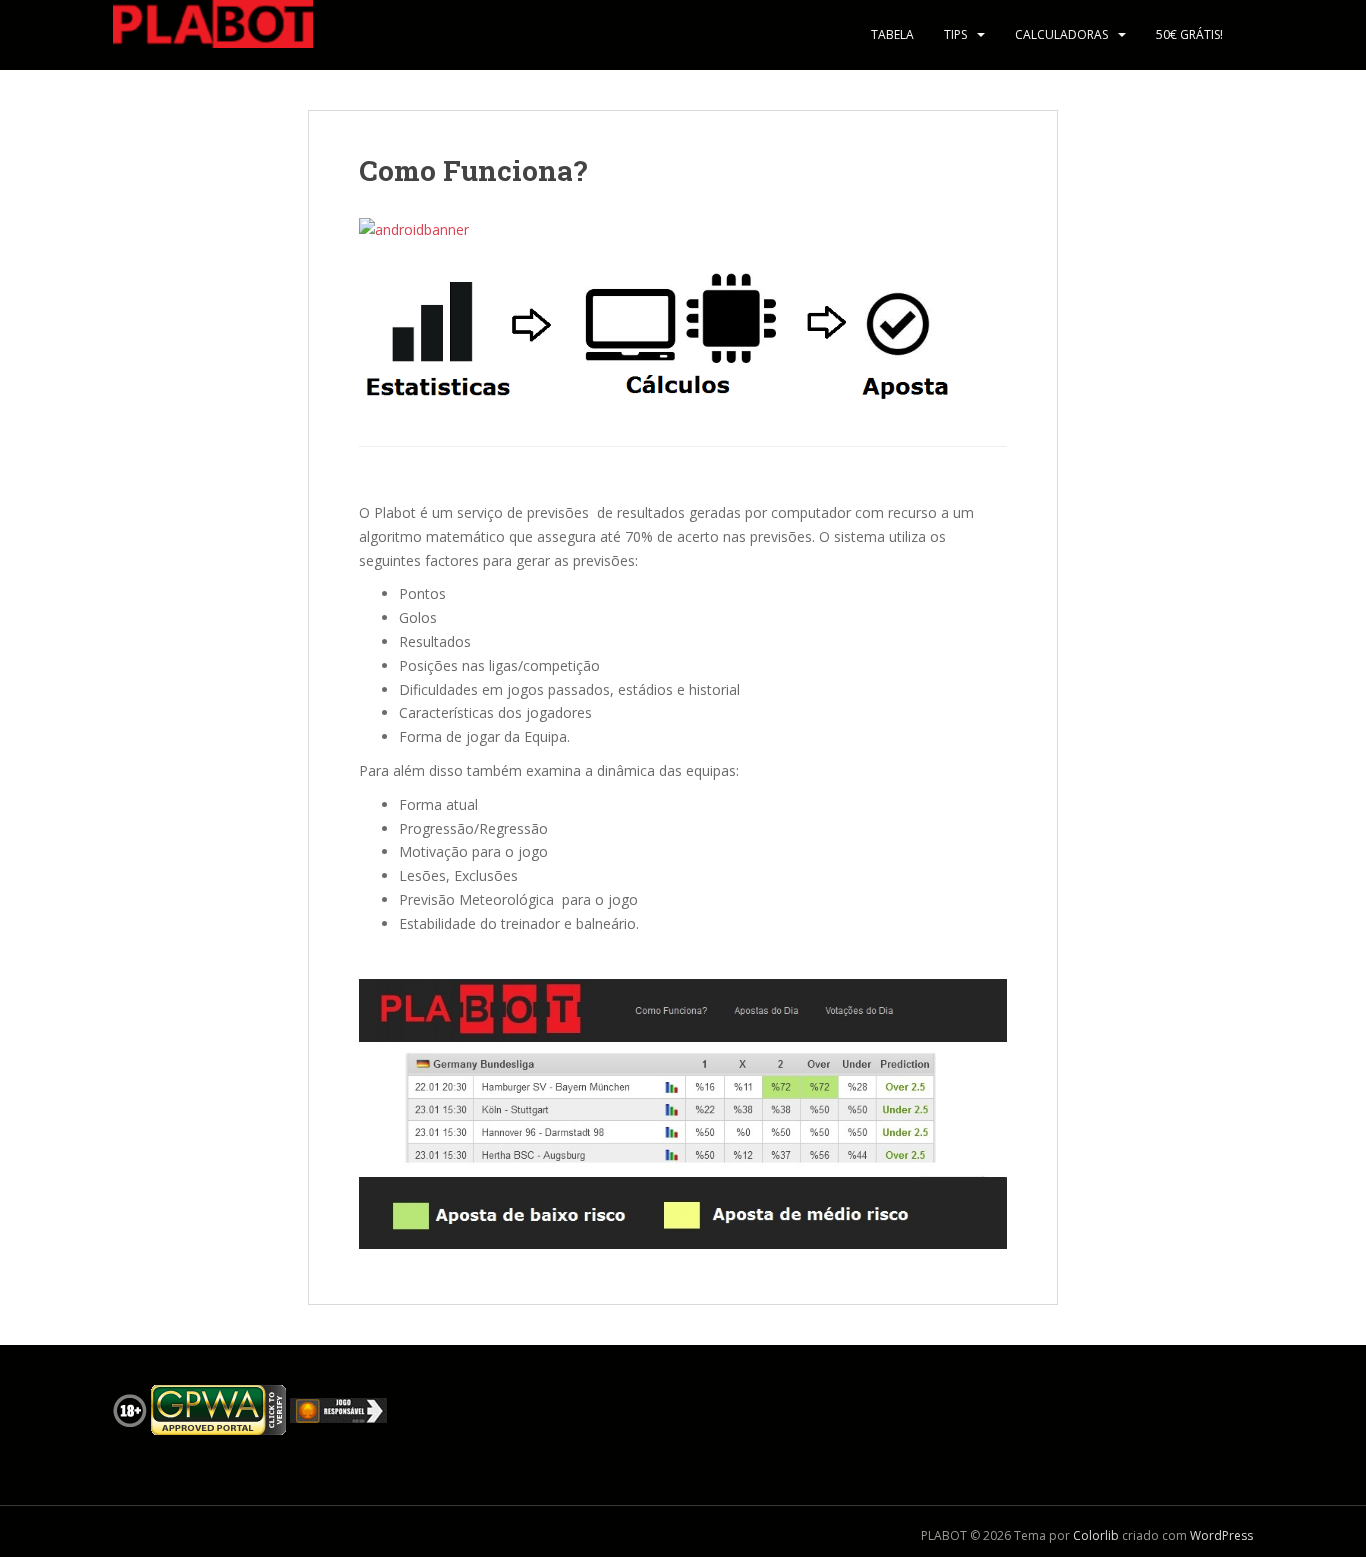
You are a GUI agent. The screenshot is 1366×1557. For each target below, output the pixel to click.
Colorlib (1096, 1535)
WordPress (1221, 1535)
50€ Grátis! (1189, 34)
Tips (955, 34)
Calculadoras (1061, 34)
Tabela (892, 34)
